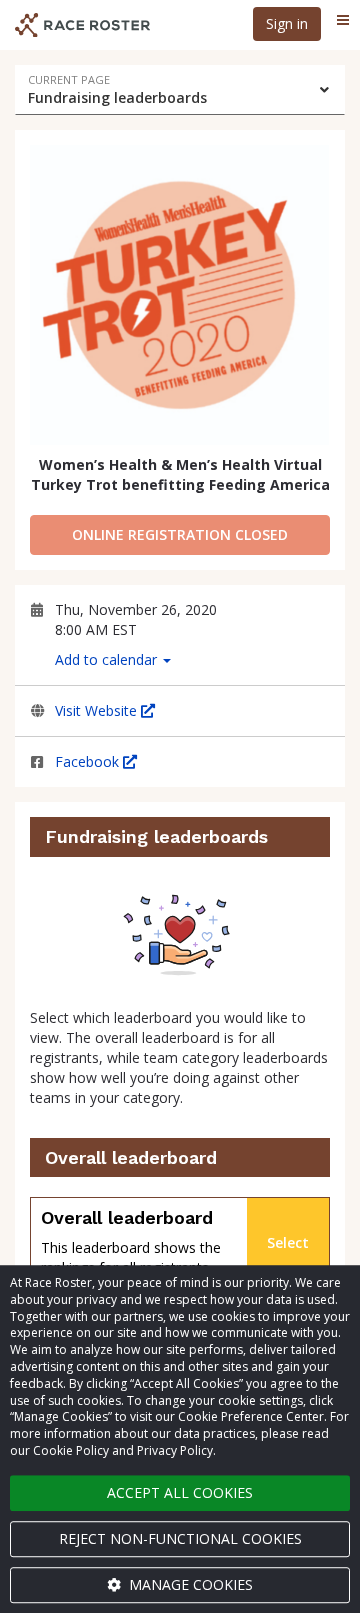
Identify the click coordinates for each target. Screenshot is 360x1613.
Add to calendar (108, 659)
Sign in (287, 23)
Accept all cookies (180, 1492)
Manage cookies (189, 1584)
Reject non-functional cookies (180, 1538)
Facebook (89, 761)
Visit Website (98, 710)
